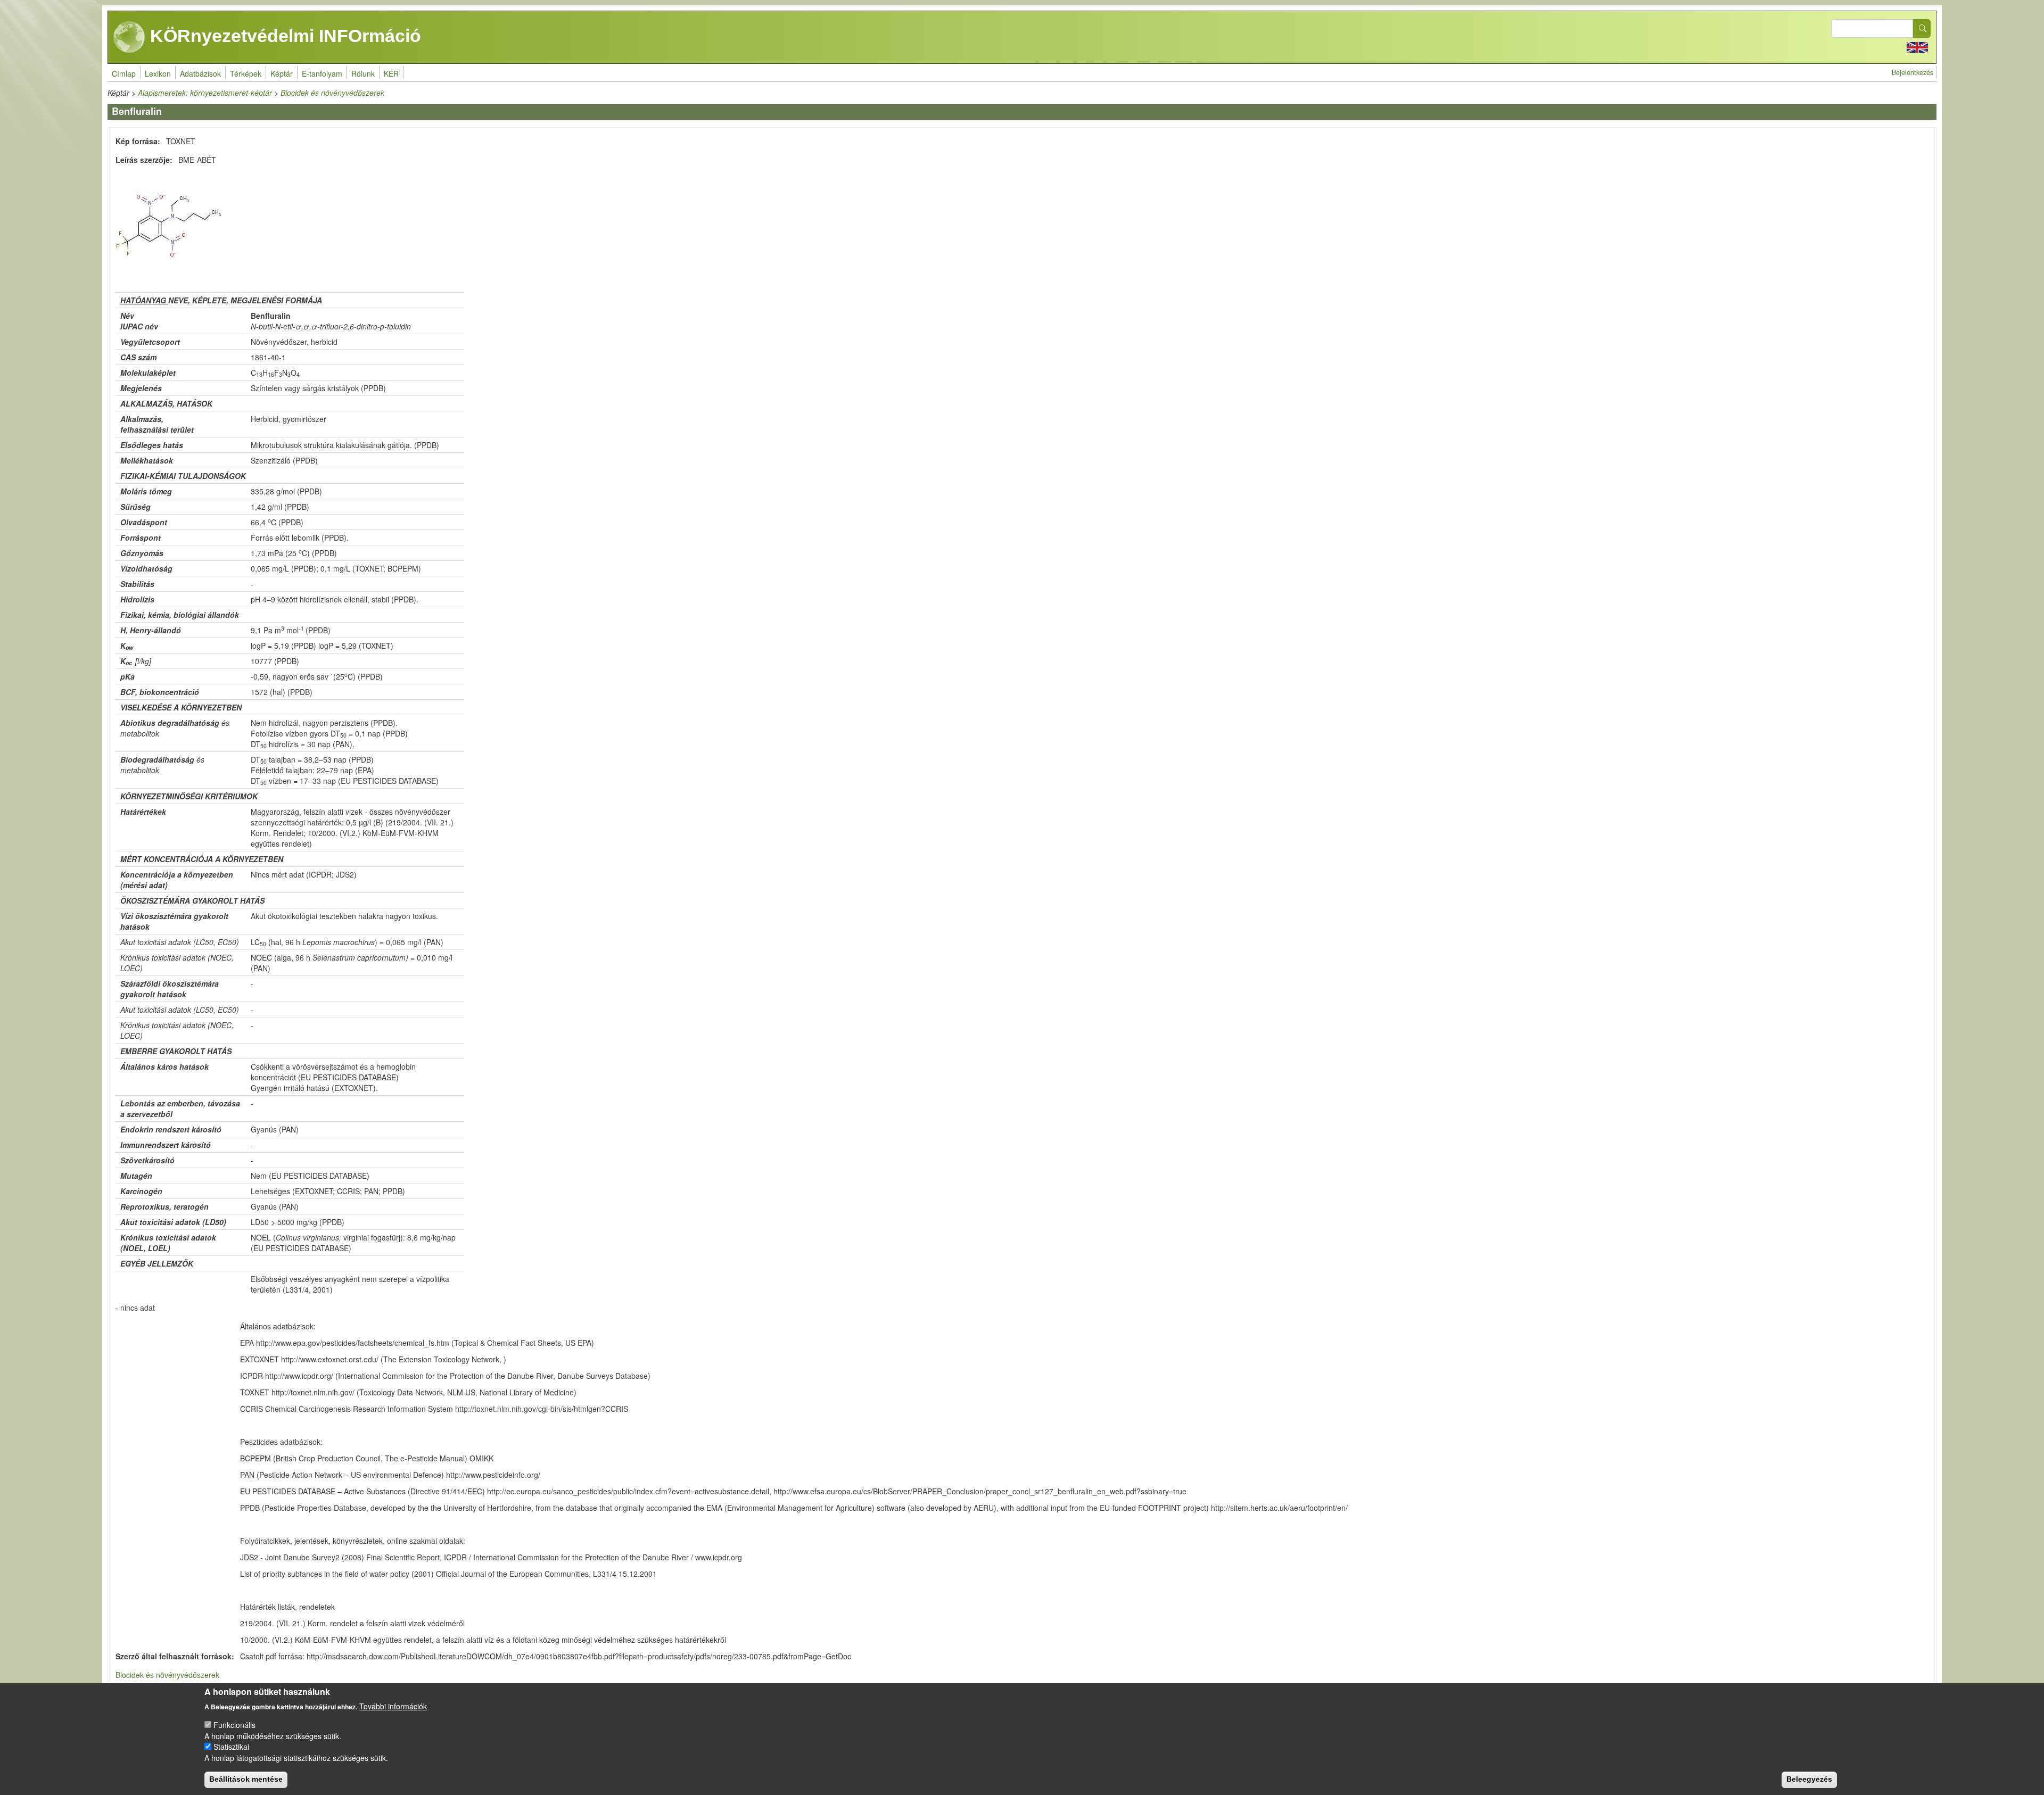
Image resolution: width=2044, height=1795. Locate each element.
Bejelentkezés (1913, 72)
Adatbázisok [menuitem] (200, 73)
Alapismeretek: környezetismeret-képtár (205, 93)
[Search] (1922, 28)
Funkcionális (234, 1724)
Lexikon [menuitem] (158, 73)
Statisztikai (231, 1747)
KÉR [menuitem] (391, 73)
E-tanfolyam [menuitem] (322, 73)
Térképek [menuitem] (246, 73)
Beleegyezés (1809, 1779)
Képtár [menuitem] (282, 73)
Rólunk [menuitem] (363, 73)
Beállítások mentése (246, 1779)
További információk (393, 1706)
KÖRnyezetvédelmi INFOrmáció (283, 36)
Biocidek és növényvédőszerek (332, 93)
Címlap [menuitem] (124, 73)
